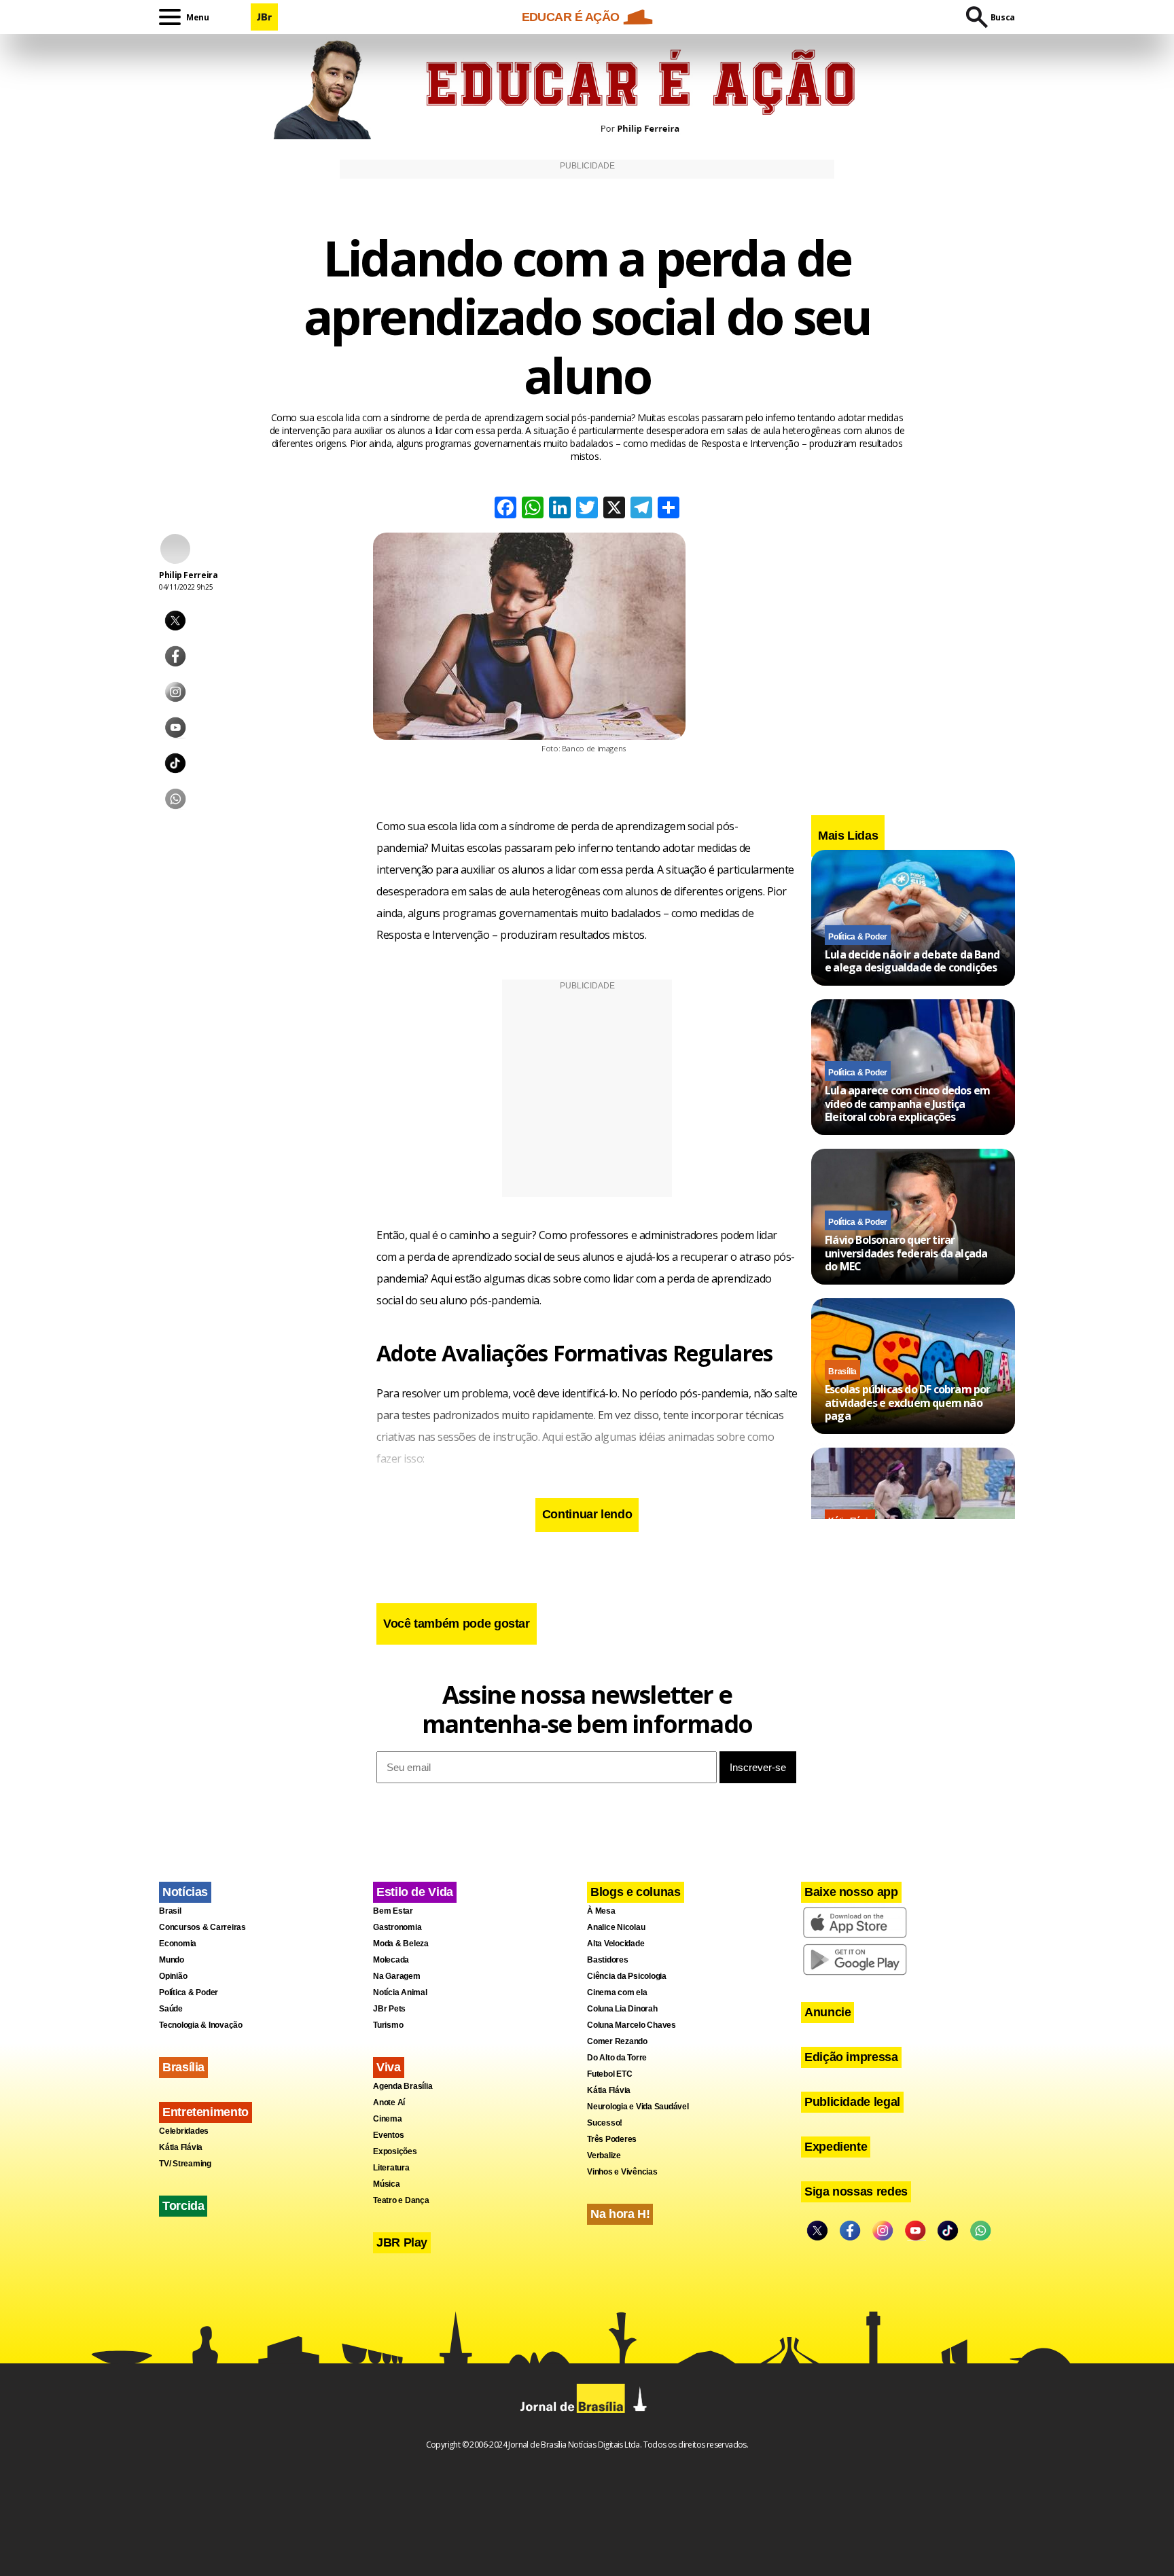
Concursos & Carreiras (202, 1927)
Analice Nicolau (616, 1927)
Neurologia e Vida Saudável (638, 2107)
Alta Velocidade (616, 1944)
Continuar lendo (587, 1514)
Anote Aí (389, 2103)
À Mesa (601, 1911)
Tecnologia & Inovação (201, 2025)
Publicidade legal (852, 2102)
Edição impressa (851, 2057)
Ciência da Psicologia (627, 1976)
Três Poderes (612, 2139)
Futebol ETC (609, 2074)
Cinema (388, 2119)
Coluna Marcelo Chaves (632, 2025)
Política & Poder (858, 936)
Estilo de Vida (415, 1892)
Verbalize (604, 2155)
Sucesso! (605, 2123)
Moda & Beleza (401, 1944)
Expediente (836, 2147)
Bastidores (608, 1960)
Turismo (388, 2025)
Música (387, 2184)
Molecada (391, 1960)
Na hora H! (620, 2214)
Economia (178, 1944)
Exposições (395, 2151)
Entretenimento (206, 2112)
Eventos (388, 2135)
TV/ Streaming (185, 2164)
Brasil (170, 1911)
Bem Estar (393, 1911)
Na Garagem (397, 1976)
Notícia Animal (400, 1992)
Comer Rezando (617, 2041)
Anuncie (828, 2012)
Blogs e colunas (636, 1892)
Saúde (171, 2009)
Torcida (183, 2206)
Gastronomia (397, 1927)
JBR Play (402, 2242)
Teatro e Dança (401, 2200)
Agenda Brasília (403, 2086)
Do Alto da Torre (617, 2058)
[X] (614, 509)
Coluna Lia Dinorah (622, 2009)
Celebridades (184, 2131)
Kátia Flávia (181, 2147)
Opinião (173, 1976)
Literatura (391, 2168)
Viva (389, 2067)
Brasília (842, 1372)
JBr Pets (389, 2009)
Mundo (172, 1960)
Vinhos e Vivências (622, 2172)
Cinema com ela (617, 1992)
